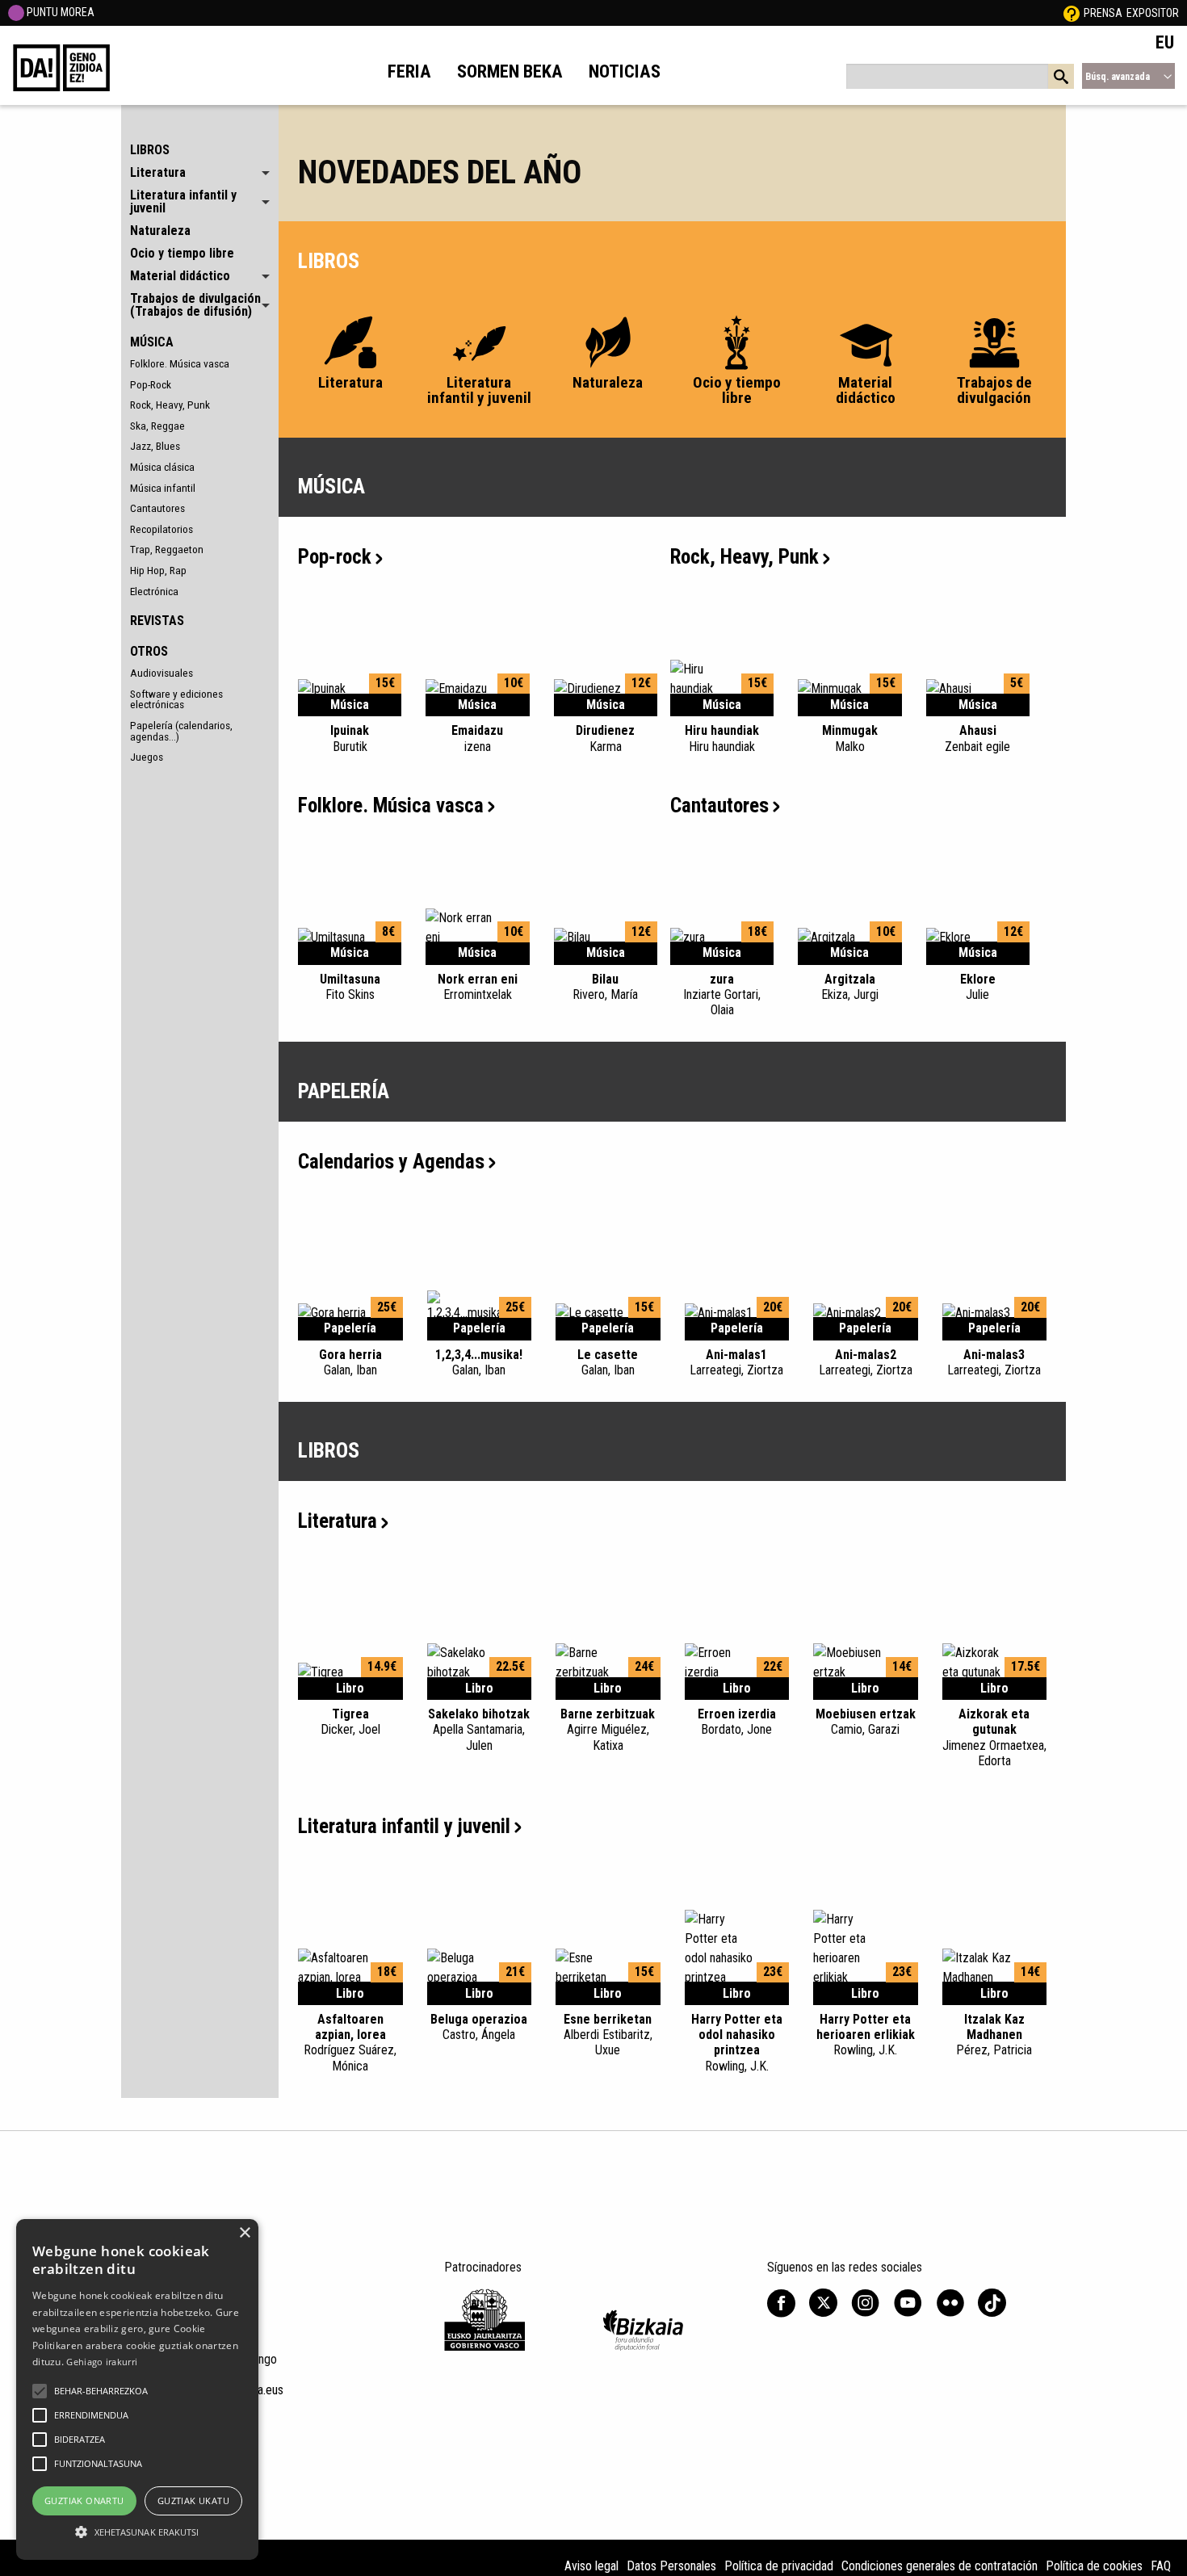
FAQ (1161, 2566)
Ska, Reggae (157, 426)
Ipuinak (350, 738)
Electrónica (154, 591)
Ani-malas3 (994, 1362)
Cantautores (157, 508)
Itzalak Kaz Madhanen (994, 2035)
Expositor (1153, 13)
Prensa (1103, 13)
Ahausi (977, 738)
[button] (40, 2391)
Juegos (147, 757)
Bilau (605, 987)
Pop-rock (335, 557)
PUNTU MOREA (59, 12)
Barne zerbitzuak (608, 1729)
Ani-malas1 (736, 1362)
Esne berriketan (608, 2035)
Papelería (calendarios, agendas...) (181, 731)
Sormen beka (510, 71)
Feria (409, 71)
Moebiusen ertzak (866, 1722)
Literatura (338, 1521)
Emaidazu (477, 738)
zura (722, 994)
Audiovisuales (161, 673)
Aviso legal (591, 2566)
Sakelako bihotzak (479, 1729)
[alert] (137, 2389)
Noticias (625, 71)
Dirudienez (605, 738)
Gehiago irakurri (102, 2362)
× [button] (244, 2233)
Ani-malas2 (866, 1362)
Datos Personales (671, 2566)
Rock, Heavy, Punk (170, 405)
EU (1165, 42)
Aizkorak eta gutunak (994, 1737)
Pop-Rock (151, 384)
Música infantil (163, 488)
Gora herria (350, 1362)
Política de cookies (1094, 2566)
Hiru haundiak (722, 738)
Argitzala (850, 987)
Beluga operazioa (479, 2027)
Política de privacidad (779, 2566)
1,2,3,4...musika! (479, 1362)
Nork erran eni (478, 987)
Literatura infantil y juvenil (404, 1826)
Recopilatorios (161, 529)
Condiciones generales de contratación (940, 2566)
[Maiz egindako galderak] (1072, 13)
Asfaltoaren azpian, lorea (350, 2043)
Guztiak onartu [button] (84, 2500)
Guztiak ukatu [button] (193, 2500)
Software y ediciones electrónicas (176, 699)
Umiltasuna (350, 987)
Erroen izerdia (737, 1722)
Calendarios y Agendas (391, 1162)
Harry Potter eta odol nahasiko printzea (737, 2043)
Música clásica (162, 467)
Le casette (608, 1362)
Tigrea (350, 1722)
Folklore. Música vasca (180, 363)
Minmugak (850, 738)
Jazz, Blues (155, 446)
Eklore (978, 987)
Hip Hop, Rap (158, 570)
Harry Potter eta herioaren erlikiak (866, 2035)
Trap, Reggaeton (167, 549)
